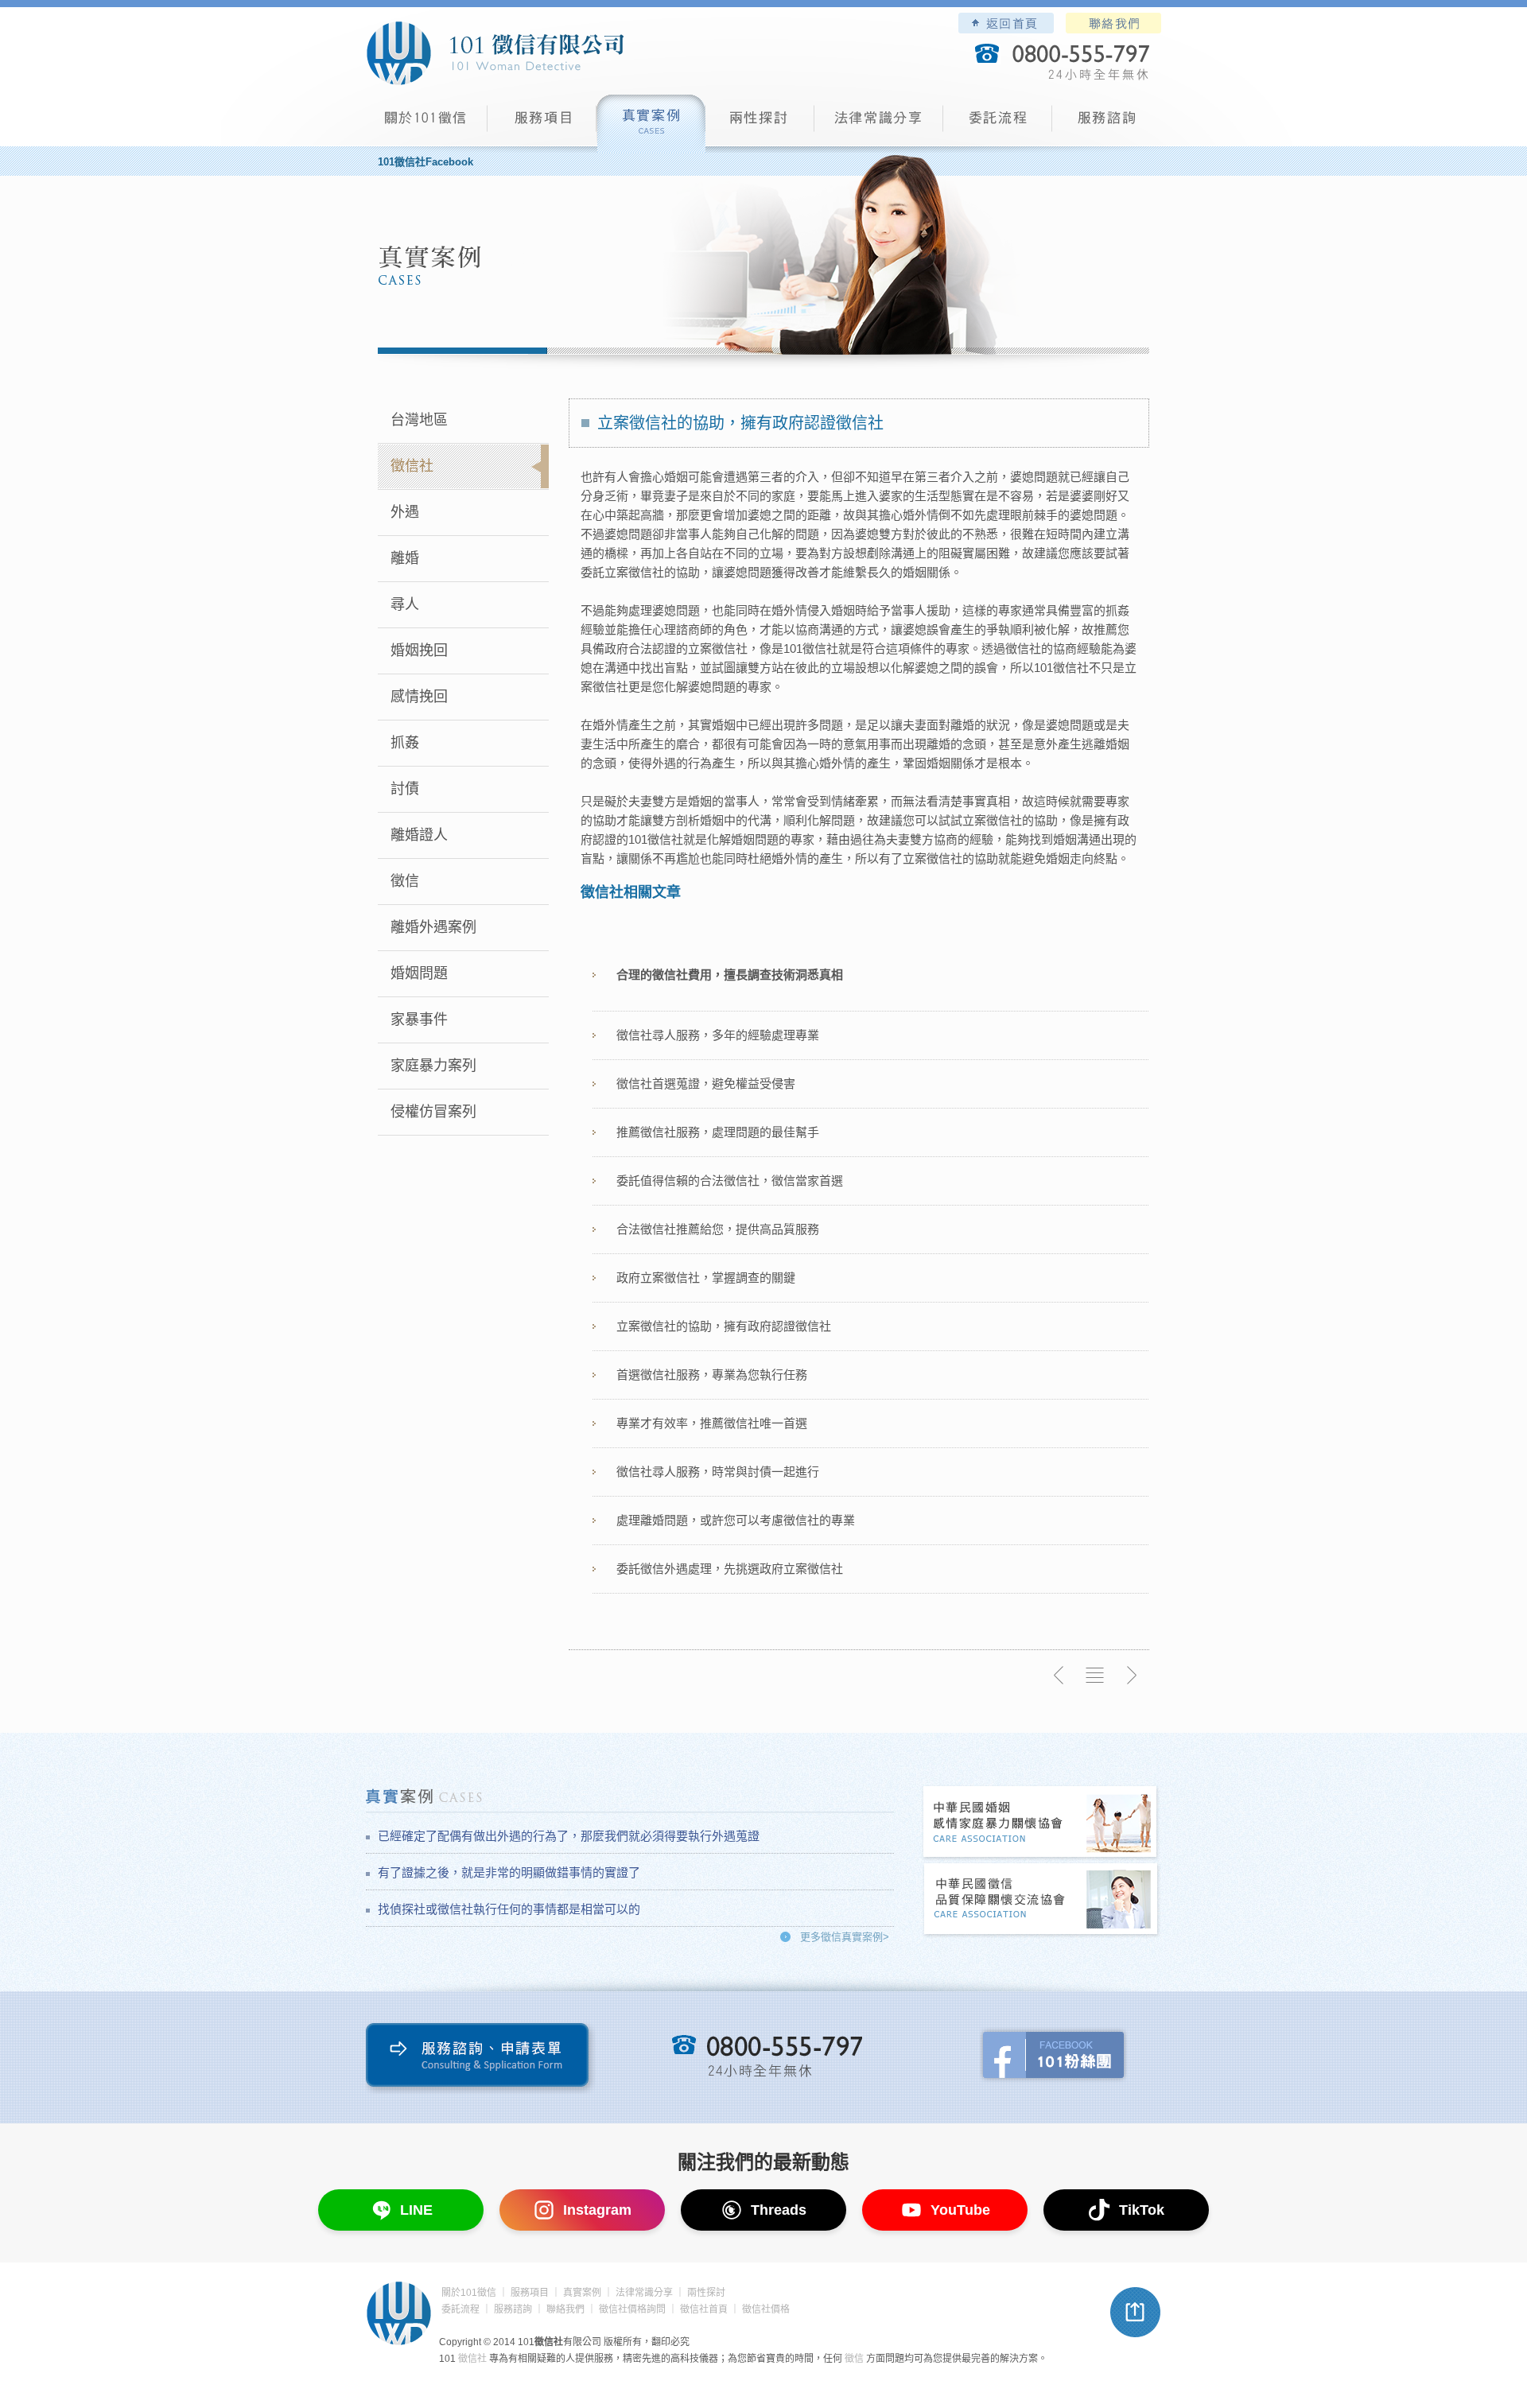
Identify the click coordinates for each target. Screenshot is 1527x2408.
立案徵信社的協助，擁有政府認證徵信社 (724, 1326)
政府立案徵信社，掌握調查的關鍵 (706, 1278)
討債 (405, 789)
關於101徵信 (469, 2293)
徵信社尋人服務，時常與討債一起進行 (718, 1472)
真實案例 (651, 124)
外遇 (405, 512)
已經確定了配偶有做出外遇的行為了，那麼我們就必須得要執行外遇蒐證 (569, 1836)
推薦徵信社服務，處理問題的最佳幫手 (718, 1132)
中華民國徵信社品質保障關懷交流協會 (1041, 1900)
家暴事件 (419, 1020)
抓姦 (405, 743)
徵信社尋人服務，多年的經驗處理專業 (718, 1035)
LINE (416, 2210)
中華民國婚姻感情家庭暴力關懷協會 (1041, 1823)
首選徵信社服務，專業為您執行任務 (712, 1375)
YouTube (960, 2210)
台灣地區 (419, 420)
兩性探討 (760, 124)
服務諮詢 (1107, 124)
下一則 (1131, 1676)
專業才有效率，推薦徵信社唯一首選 (712, 1423)
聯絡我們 (1113, 23)
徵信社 (412, 466)
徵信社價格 (766, 2309)
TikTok (1142, 2210)
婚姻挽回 (419, 651)
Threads (779, 2210)
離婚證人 (419, 835)
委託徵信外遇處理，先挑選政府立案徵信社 (730, 1569)
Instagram (597, 2210)
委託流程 (998, 124)
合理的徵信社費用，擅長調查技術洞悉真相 (730, 975)
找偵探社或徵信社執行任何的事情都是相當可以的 (509, 1909)
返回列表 (1095, 1676)
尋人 (405, 604)
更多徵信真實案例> (845, 1937)
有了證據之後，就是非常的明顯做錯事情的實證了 (509, 1872)
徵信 (405, 881)
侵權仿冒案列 (433, 1112)
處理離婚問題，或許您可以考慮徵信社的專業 (736, 1520)
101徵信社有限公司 (495, 53)
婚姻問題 (419, 973)
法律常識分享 (879, 124)
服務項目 (542, 124)
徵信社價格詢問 (632, 2309)
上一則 (1059, 1676)
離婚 (405, 558)
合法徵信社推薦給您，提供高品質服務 (718, 1229)
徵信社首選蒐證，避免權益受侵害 (706, 1084)
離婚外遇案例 (433, 927)
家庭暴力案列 (433, 1066)
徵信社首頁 (704, 2309)
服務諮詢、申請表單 (481, 2058)
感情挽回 (419, 697)
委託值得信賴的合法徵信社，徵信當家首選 (730, 1181)
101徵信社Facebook (425, 162)
